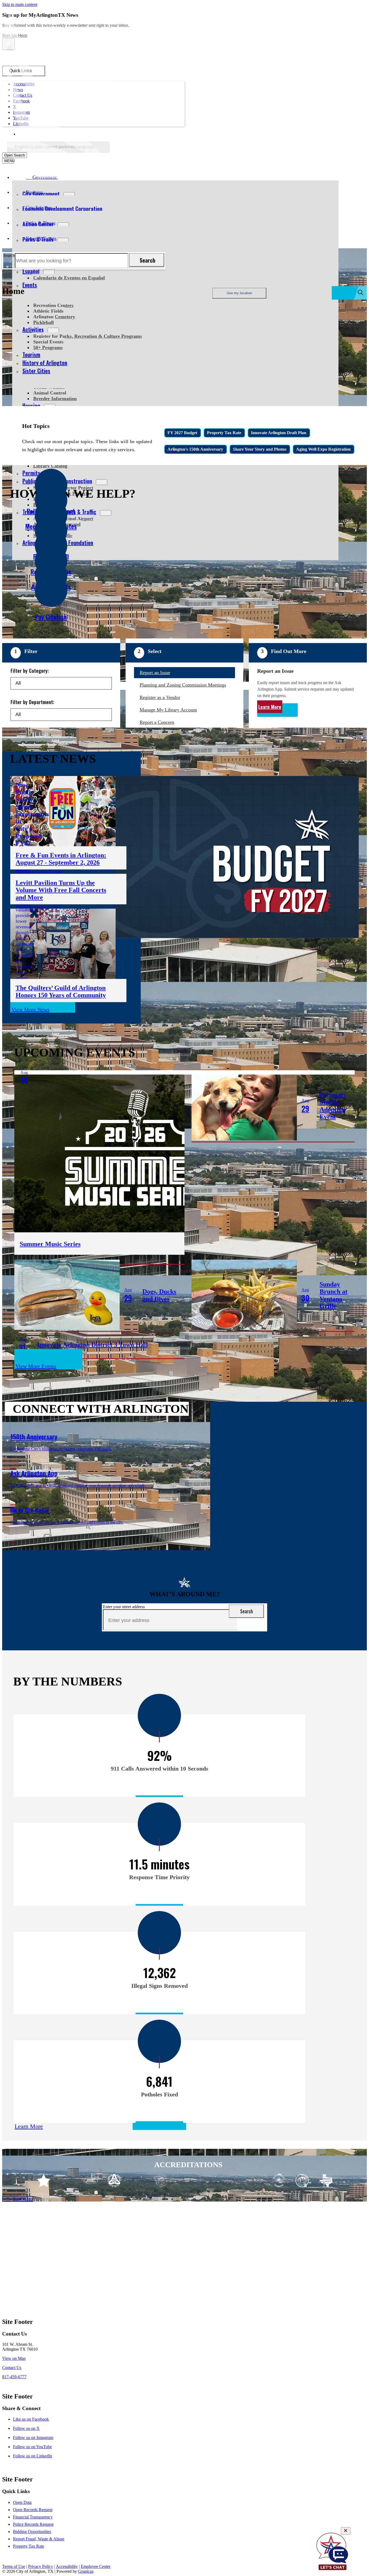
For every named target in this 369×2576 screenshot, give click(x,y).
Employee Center (96, 2566)
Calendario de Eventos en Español (69, 278)
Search (9, 255)
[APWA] (114, 2181)
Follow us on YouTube (32, 2447)
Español (31, 271)
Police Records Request (33, 2524)
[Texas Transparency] (44, 2181)
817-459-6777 (14, 2377)
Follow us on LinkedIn (33, 2456)
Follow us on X (26, 2428)
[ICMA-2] (255, 2181)
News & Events (41, 238)
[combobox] (58, 147)
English (57, 134)
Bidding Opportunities (32, 2532)
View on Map (14, 2358)
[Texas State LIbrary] (138, 2181)
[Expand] (66, 177)
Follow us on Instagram (33, 2438)
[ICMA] (232, 2181)
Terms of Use (14, 2566)
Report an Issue (155, 673)
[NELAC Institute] (279, 2181)
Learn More (270, 707)
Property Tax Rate (28, 2546)
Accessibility (67, 2566)
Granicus (86, 2571)
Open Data (22, 2502)
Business (34, 192)
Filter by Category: (30, 671)
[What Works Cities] (208, 2181)
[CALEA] (67, 2181)
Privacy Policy (41, 2566)
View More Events (36, 1366)
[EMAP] (91, 2181)
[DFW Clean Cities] (302, 2181)
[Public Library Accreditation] (326, 2181)
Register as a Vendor (160, 697)
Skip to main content (20, 4)
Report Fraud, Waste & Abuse (39, 2539)
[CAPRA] (185, 2181)
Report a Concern (157, 722)
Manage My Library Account (168, 710)
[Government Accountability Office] (161, 2181)
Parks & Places (41, 223)
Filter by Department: (32, 702)
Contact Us (12, 2368)
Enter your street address (124, 1607)
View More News (30, 1009)
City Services (39, 208)
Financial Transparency (33, 2517)
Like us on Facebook (31, 2419)
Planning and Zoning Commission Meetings (183, 685)
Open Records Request (33, 2510)
